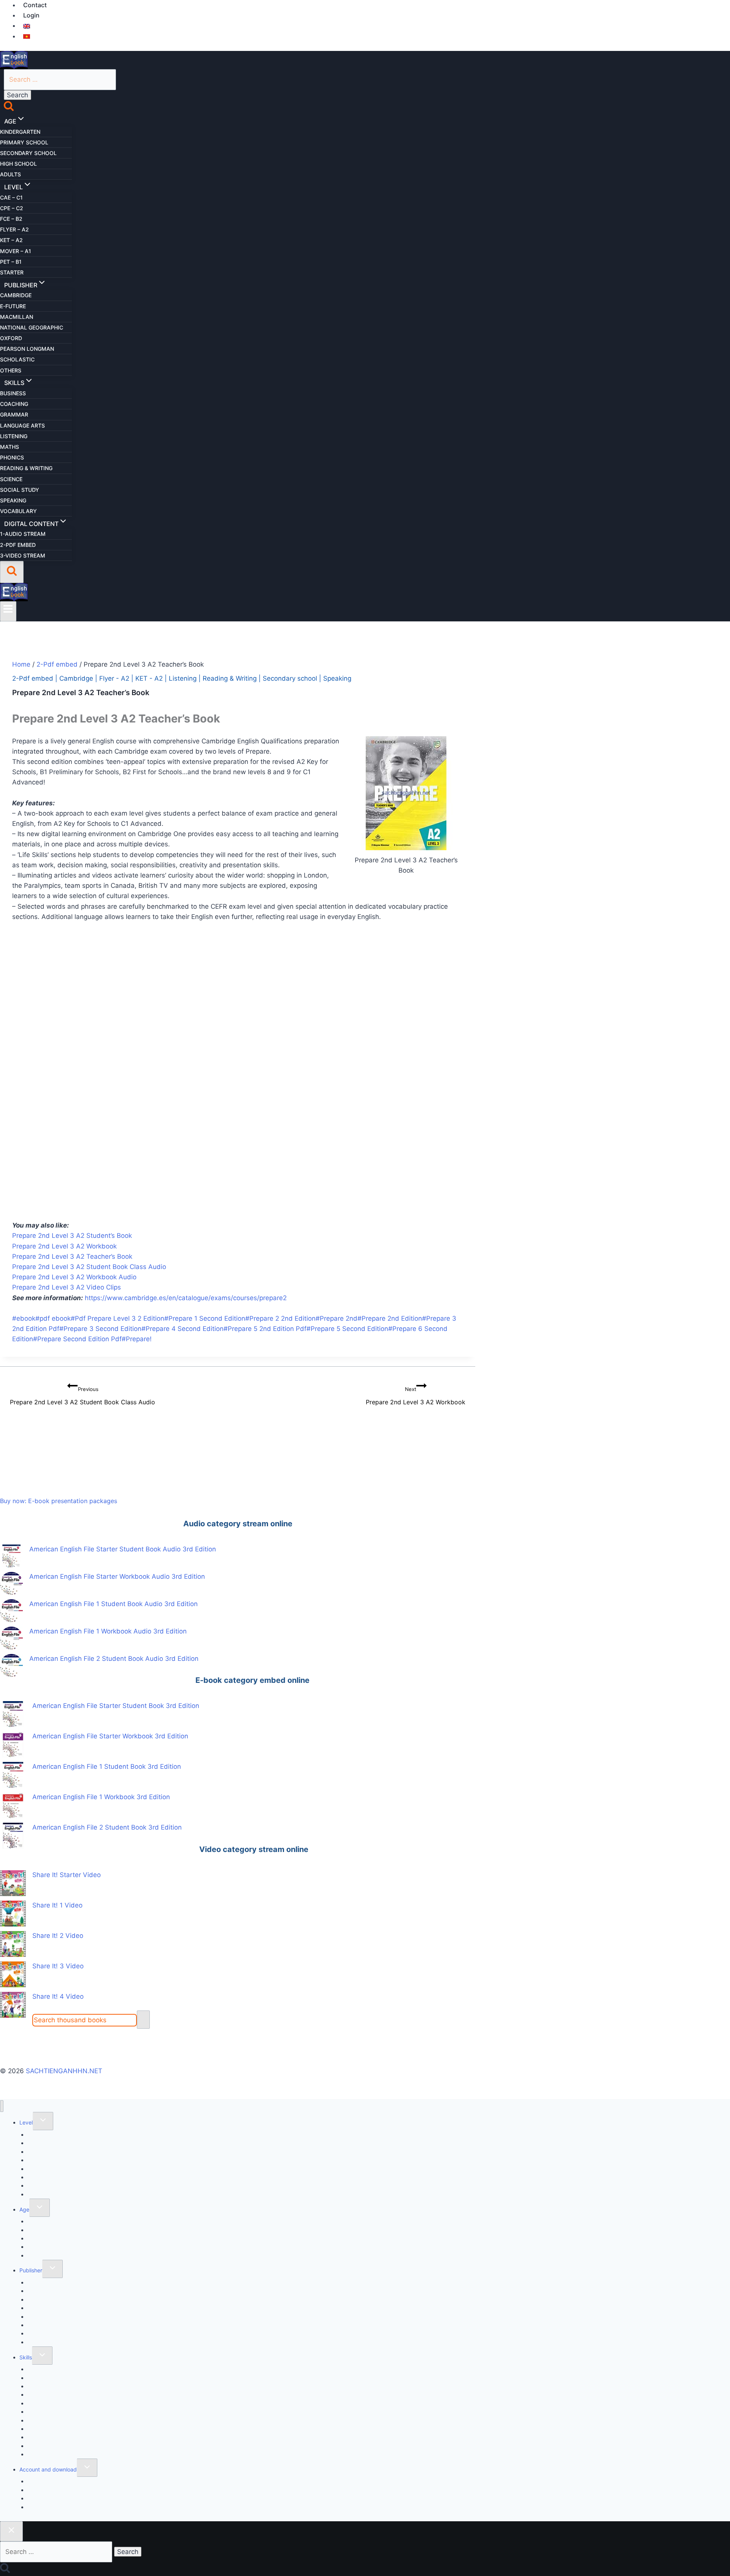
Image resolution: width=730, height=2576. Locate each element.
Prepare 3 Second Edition (100, 1329)
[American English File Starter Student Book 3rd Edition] (13, 1714)
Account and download (48, 2469)
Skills (26, 2357)
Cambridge (16, 295)
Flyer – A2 (14, 229)
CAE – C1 (11, 197)
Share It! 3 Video (58, 1966)
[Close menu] (2, 2106)
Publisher (31, 2270)
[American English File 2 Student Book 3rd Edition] (13, 1836)
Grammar (14, 414)
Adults (10, 174)
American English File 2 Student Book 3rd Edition (107, 1827)
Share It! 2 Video (58, 1936)
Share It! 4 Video (58, 1996)
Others (11, 370)
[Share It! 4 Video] (13, 2005)
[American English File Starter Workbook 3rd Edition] (13, 1744)
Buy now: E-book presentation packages (59, 1501)
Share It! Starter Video (67, 1875)
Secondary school (28, 153)
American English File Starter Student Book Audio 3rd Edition (123, 1549)
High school (18, 164)
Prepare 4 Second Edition (182, 1329)
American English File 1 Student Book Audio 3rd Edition (113, 1604)
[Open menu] (8, 611)
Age (24, 2209)
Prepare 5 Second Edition (347, 1329)
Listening (14, 436)
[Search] (143, 2020)
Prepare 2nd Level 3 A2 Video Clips (67, 1287)
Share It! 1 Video (57, 1905)
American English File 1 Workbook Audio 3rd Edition (108, 1631)
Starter (12, 272)
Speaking (13, 500)
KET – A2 (11, 240)
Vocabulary (18, 511)
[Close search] (11, 2532)
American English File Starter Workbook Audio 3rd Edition (117, 1576)
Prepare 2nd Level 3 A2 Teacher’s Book (72, 1256)
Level (26, 2122)
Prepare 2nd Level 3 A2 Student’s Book (72, 1236)
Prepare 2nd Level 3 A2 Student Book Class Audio (89, 1267)
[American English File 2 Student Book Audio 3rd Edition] (11, 1665)
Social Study (20, 490)
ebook (24, 1318)
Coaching (14, 404)
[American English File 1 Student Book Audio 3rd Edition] (11, 1611)
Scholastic (17, 359)
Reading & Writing (26, 468)
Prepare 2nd (336, 1318)
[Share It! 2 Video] (13, 1944)
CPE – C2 (12, 208)
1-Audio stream (23, 534)
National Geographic (32, 327)
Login (31, 15)
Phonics (12, 457)
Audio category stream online (238, 1524)
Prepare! (137, 1339)
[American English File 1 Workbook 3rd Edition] (13, 1805)
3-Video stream (23, 555)
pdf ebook (53, 1318)
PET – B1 (11, 262)
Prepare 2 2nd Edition (280, 1318)
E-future (13, 306)
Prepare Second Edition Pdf (77, 1339)
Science (11, 479)
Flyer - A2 (114, 678)
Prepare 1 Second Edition (205, 1318)
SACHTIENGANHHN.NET (64, 2071)
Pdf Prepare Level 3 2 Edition (117, 1318)
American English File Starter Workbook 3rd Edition (110, 1736)
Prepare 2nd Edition (390, 1318)
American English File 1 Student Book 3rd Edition (107, 1766)
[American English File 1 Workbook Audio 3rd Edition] (11, 1638)
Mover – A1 (16, 251)
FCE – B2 (11, 219)
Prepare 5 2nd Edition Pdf (265, 1329)
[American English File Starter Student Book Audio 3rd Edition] (11, 1556)
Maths (10, 447)
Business (13, 393)
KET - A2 (149, 678)
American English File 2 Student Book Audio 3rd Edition (114, 1659)
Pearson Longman (27, 349)
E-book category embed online (252, 1680)
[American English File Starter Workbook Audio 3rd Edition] (11, 1583)
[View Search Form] (12, 572)
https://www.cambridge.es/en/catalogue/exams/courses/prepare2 (186, 1298)
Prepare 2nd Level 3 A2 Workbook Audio (74, 1277)
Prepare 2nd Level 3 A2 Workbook (64, 1246)
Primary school (24, 142)
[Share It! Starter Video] (13, 1883)
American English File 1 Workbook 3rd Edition (101, 1797)
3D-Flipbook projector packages (68, 2507)
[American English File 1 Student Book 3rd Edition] (13, 1775)
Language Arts (22, 425)
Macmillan (17, 317)
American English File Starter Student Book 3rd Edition (116, 1706)
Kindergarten (20, 132)
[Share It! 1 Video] (13, 1914)
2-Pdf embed (18, 545)
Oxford (11, 338)
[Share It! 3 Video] (13, 1974)
